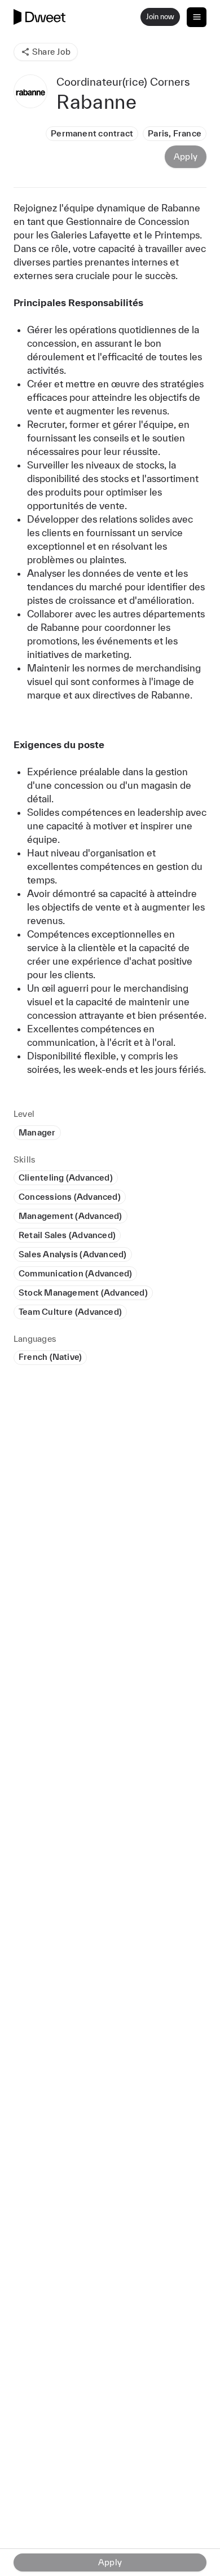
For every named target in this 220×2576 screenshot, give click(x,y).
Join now (160, 17)
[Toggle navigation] (197, 17)
